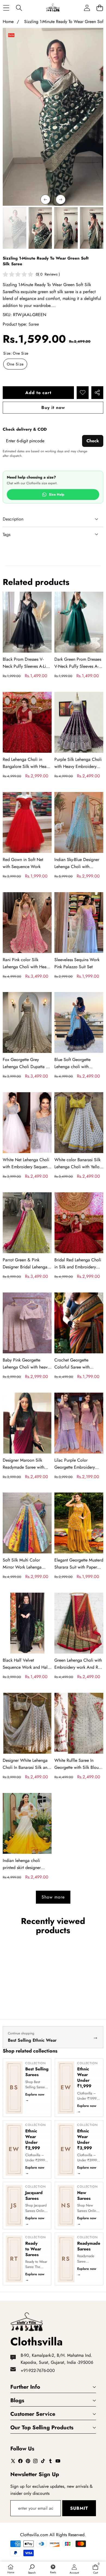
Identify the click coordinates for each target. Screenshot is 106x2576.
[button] (100, 8)
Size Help (57, 495)
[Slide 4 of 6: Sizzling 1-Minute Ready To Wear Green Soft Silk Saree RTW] (92, 228)
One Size (15, 364)
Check (93, 441)
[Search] (19, 8)
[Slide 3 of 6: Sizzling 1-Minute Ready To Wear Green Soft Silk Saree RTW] (66, 228)
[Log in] (87, 8)
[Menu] (6, 8)
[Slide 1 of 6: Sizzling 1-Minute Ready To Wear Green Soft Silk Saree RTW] (15, 228)
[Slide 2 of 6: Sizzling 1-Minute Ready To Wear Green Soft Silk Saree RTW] (40, 228)
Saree (34, 324)
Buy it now (53, 407)
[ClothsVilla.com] (53, 8)
